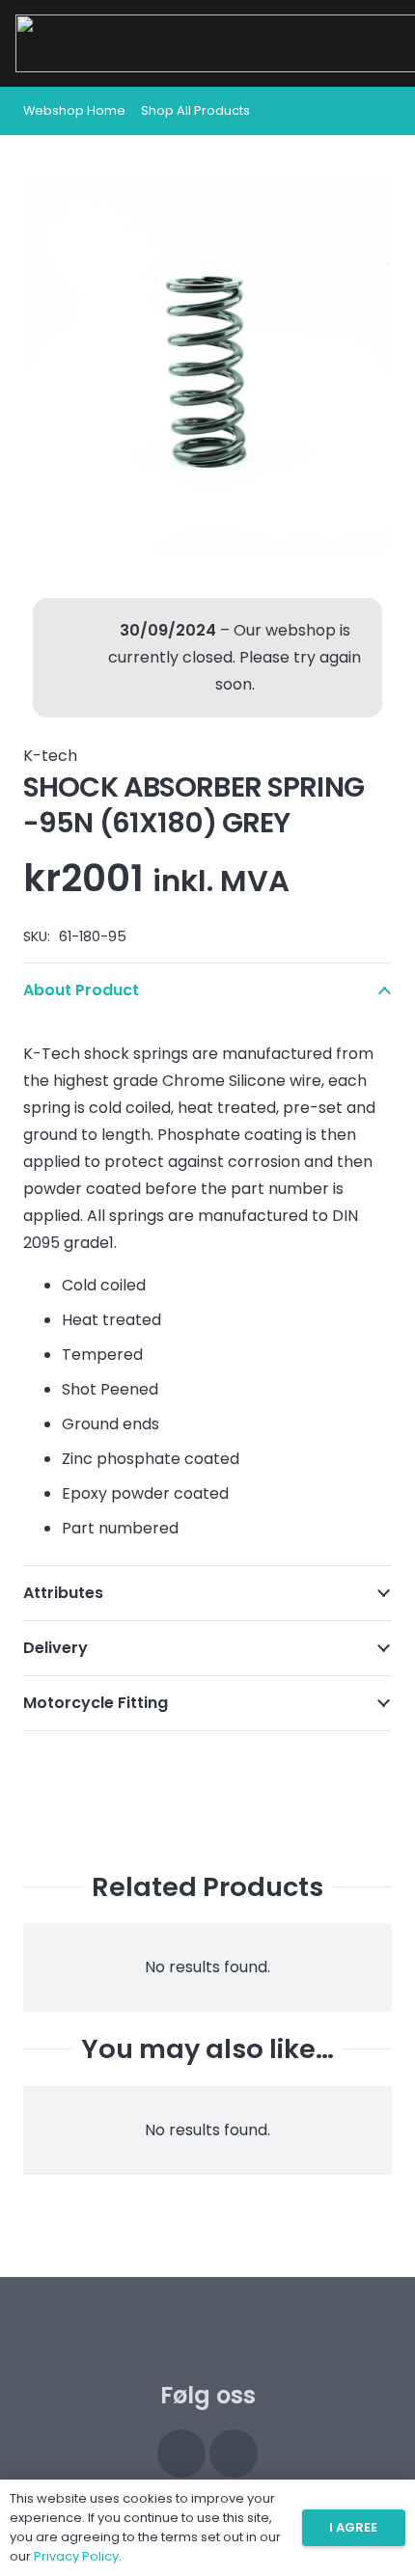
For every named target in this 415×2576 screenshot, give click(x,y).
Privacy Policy (76, 2556)
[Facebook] (234, 2454)
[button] (378, 111)
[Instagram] (181, 2454)
